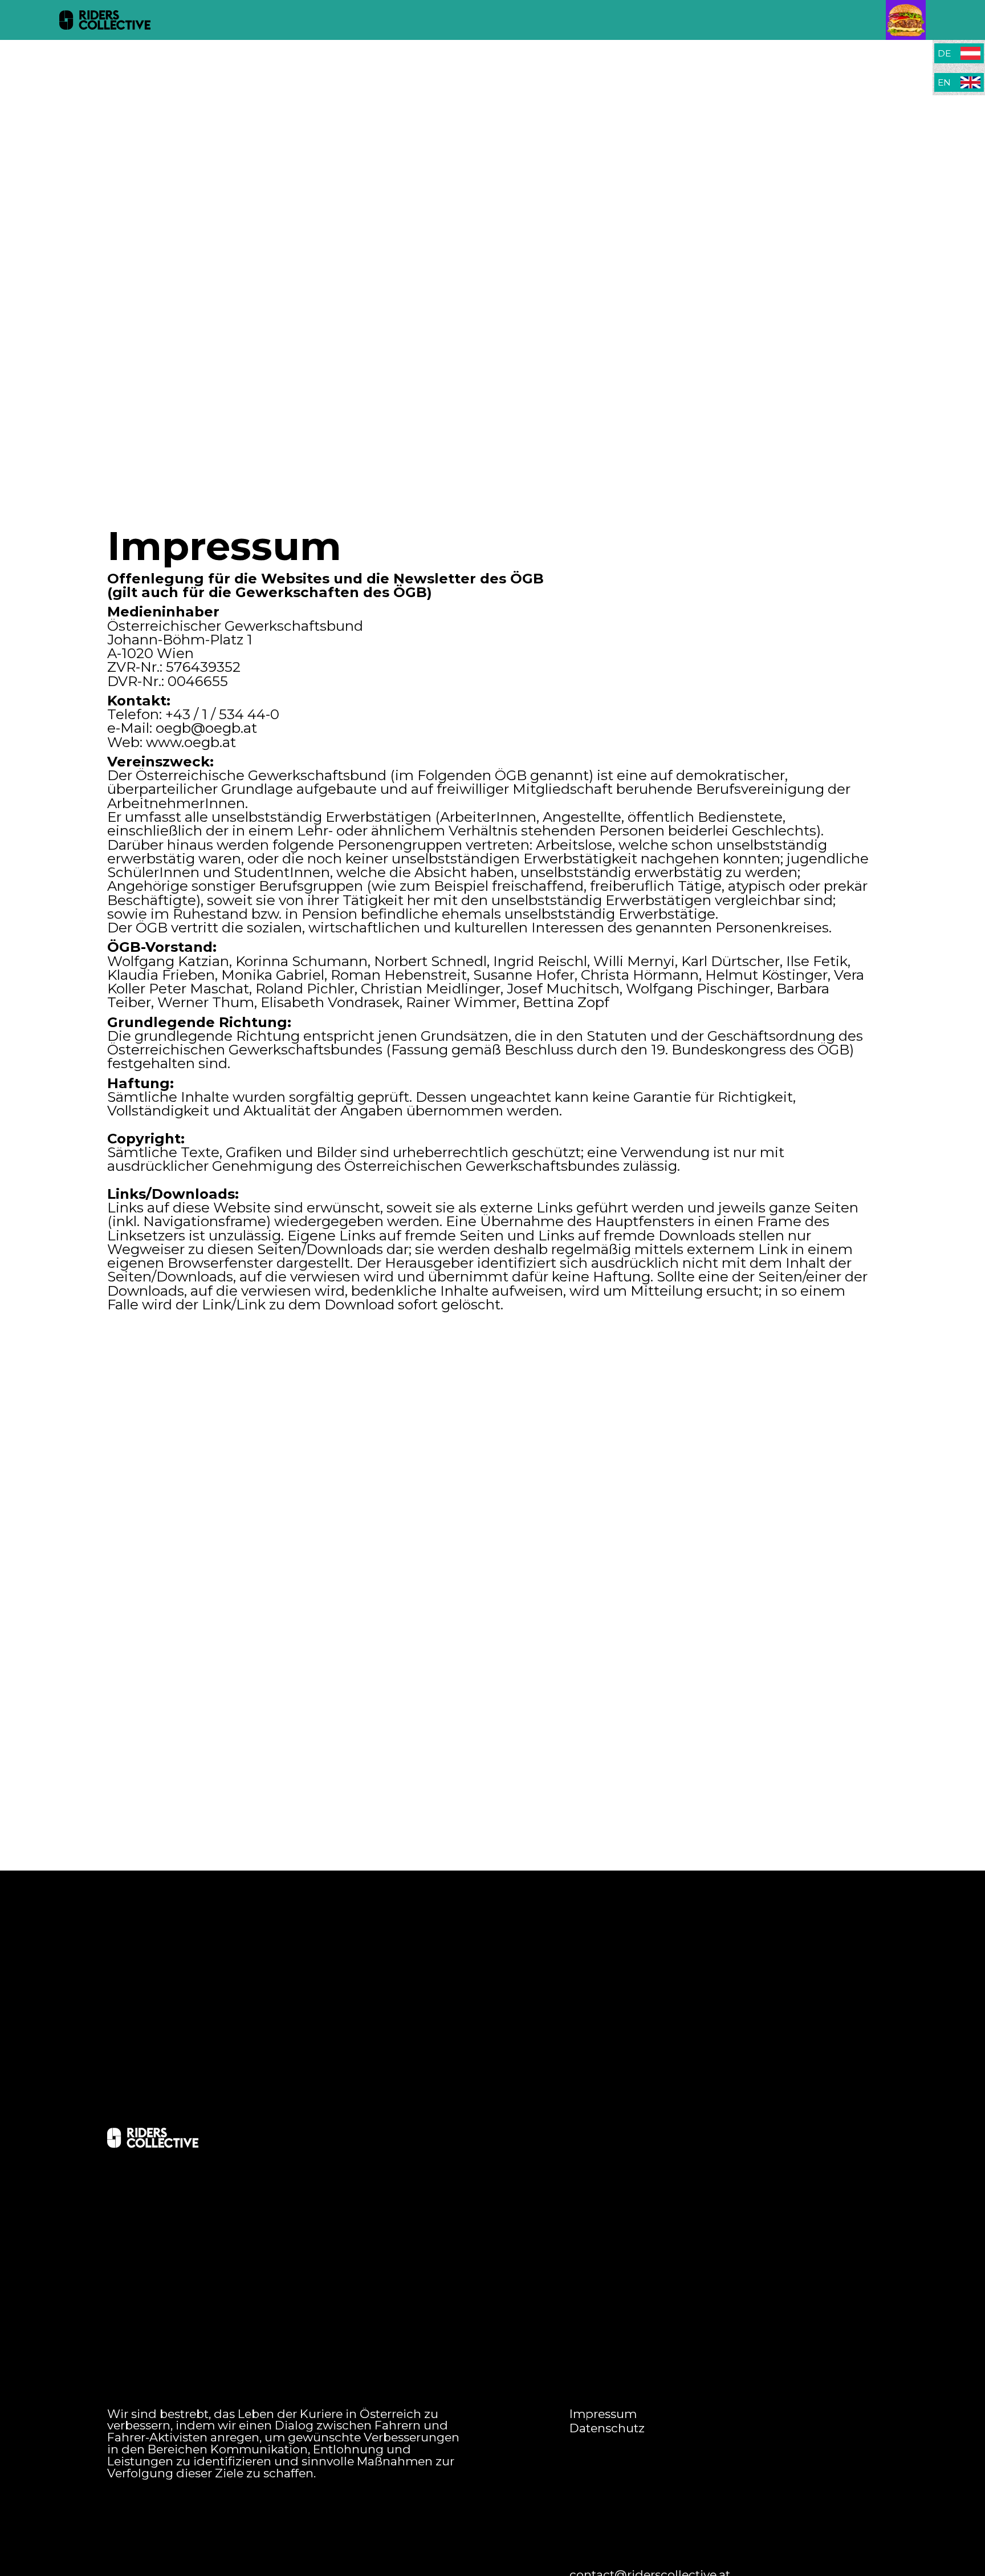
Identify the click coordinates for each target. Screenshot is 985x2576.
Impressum (603, 2414)
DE (944, 53)
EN (944, 82)
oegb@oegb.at (206, 728)
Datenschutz (607, 2429)
